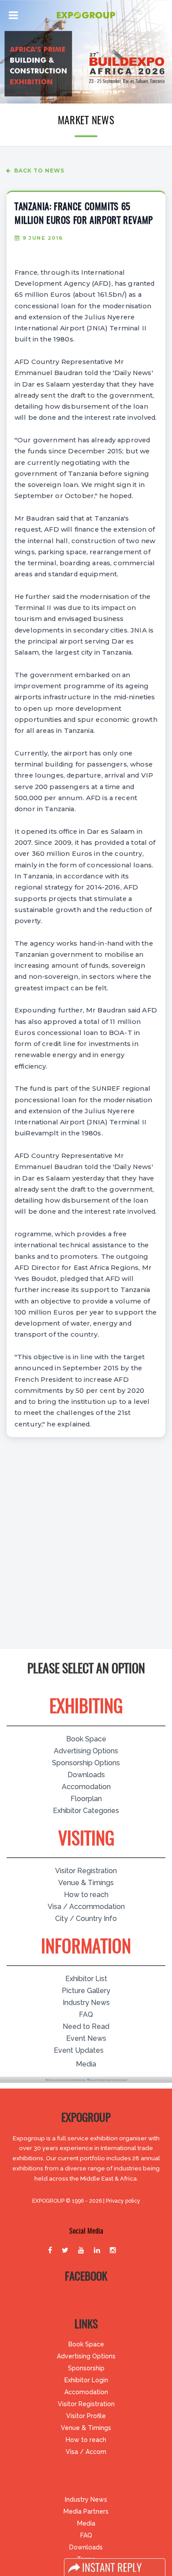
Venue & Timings (86, 1883)
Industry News (86, 2003)
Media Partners (86, 2511)
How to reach (86, 1895)
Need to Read (86, 2026)
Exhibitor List (86, 1979)
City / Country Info (86, 1919)
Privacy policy (123, 2201)
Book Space (86, 1739)
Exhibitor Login (86, 2380)
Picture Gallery (86, 1991)
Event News (86, 2038)
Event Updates (79, 2050)
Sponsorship (86, 2368)
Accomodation (86, 1787)
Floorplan (86, 1799)
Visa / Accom (86, 2452)
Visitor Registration (86, 1871)
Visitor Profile (86, 2416)
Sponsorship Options (86, 1763)
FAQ (86, 2014)
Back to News (39, 171)
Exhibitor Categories (86, 1811)
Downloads (86, 1775)
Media (86, 2064)
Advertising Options (86, 1751)
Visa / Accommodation (86, 1907)
